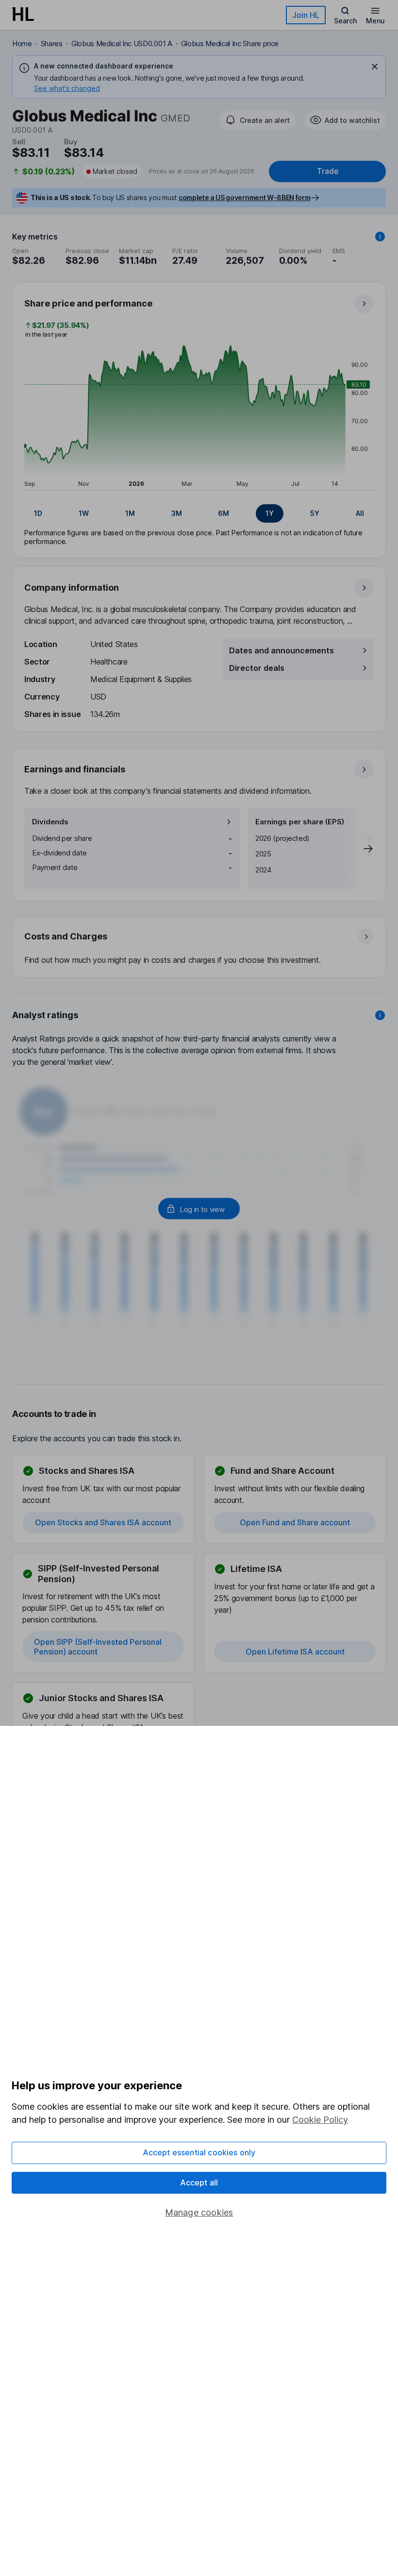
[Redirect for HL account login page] (199, 1209)
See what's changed (67, 88)
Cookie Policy (320, 2120)
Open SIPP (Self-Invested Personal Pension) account (98, 1647)
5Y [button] (315, 513)
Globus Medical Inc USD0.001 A (122, 43)
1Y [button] (270, 513)
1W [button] (84, 513)
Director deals (257, 668)
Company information (72, 588)
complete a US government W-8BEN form (244, 197)
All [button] (360, 513)
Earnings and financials (75, 769)
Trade (328, 171)
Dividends (50, 822)
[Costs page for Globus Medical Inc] (199, 948)
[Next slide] (358, 849)
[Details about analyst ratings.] (380, 1015)
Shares (52, 43)
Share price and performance (88, 303)
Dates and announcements (282, 650)
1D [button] (38, 513)
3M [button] (177, 513)
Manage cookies (199, 2212)
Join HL (306, 15)
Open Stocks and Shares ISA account (103, 1522)
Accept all (199, 2183)
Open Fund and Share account (295, 1522)
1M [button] (130, 513)
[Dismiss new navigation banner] (375, 67)
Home (22, 43)
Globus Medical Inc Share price (230, 43)
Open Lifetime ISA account (295, 1652)
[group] (199, 513)
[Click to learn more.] (380, 237)
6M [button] (224, 513)
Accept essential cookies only (199, 2152)
